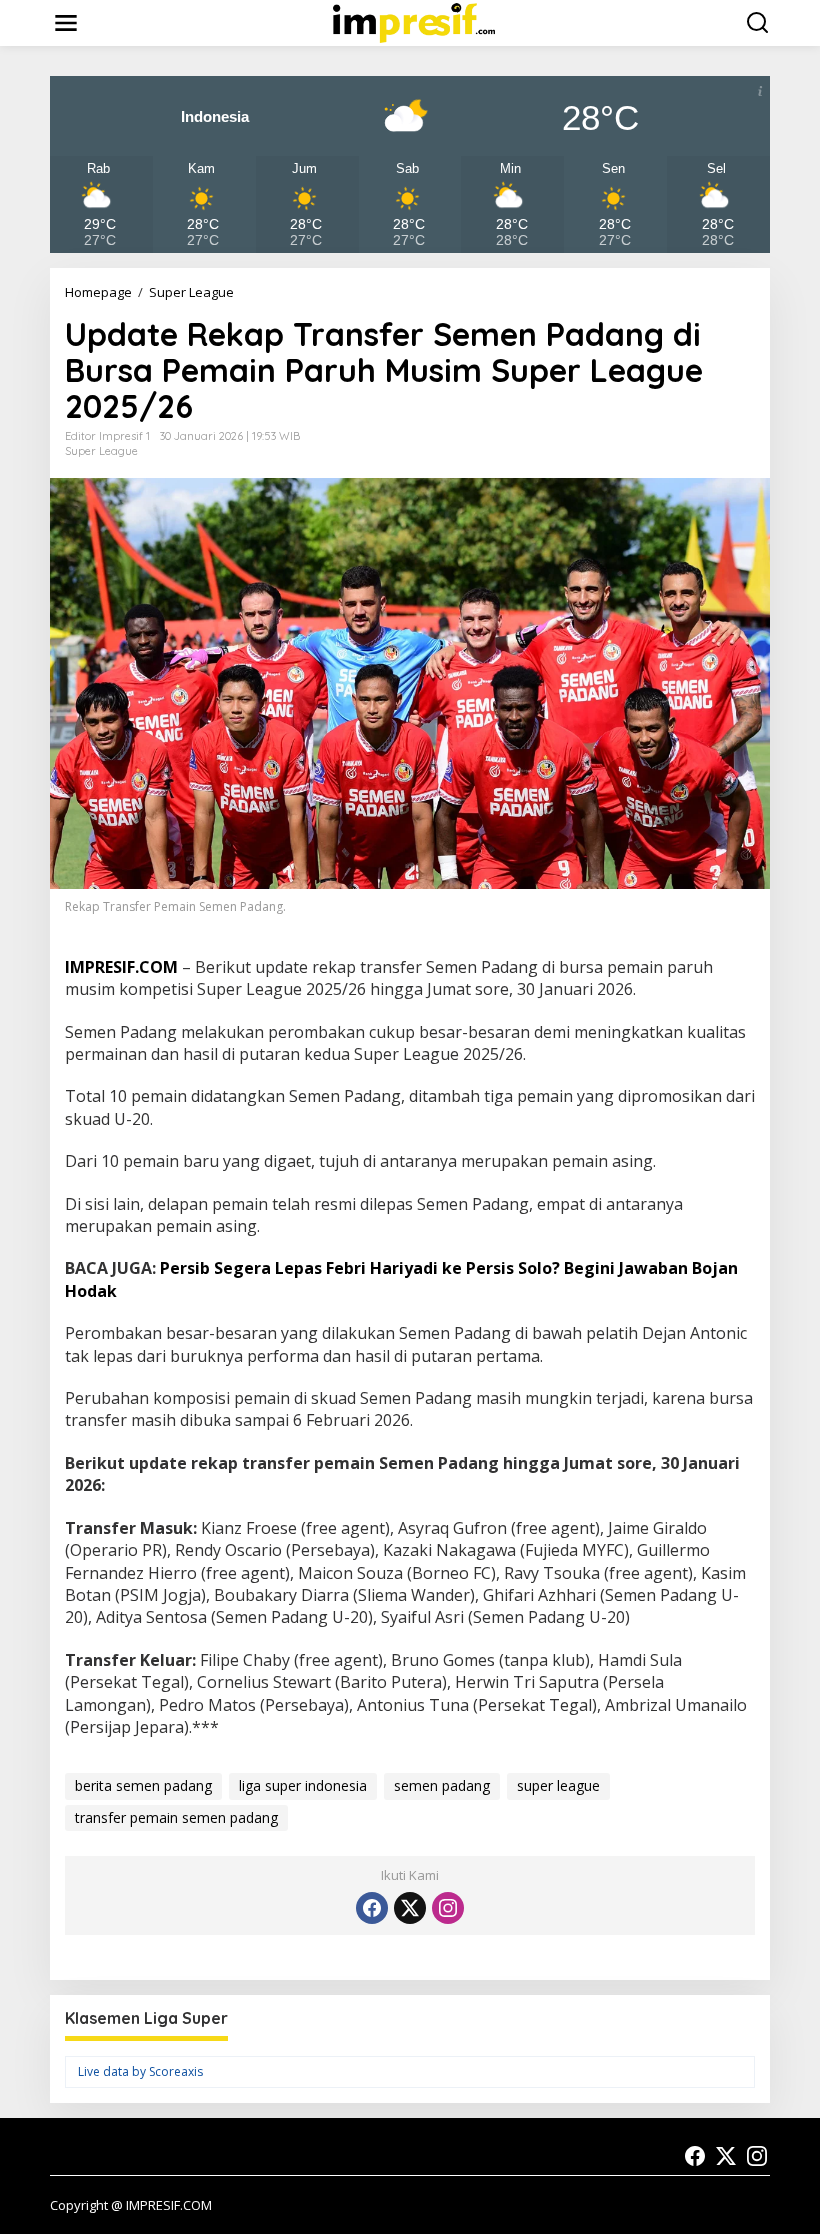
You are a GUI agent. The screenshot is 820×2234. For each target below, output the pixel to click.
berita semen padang (143, 1785)
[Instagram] (448, 1908)
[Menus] (66, 23)
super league (558, 1785)
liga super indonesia (303, 1785)
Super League (101, 451)
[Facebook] (372, 1908)
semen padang (442, 1785)
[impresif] (414, 21)
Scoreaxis (176, 2071)
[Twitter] (410, 1908)
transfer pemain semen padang (176, 1817)
